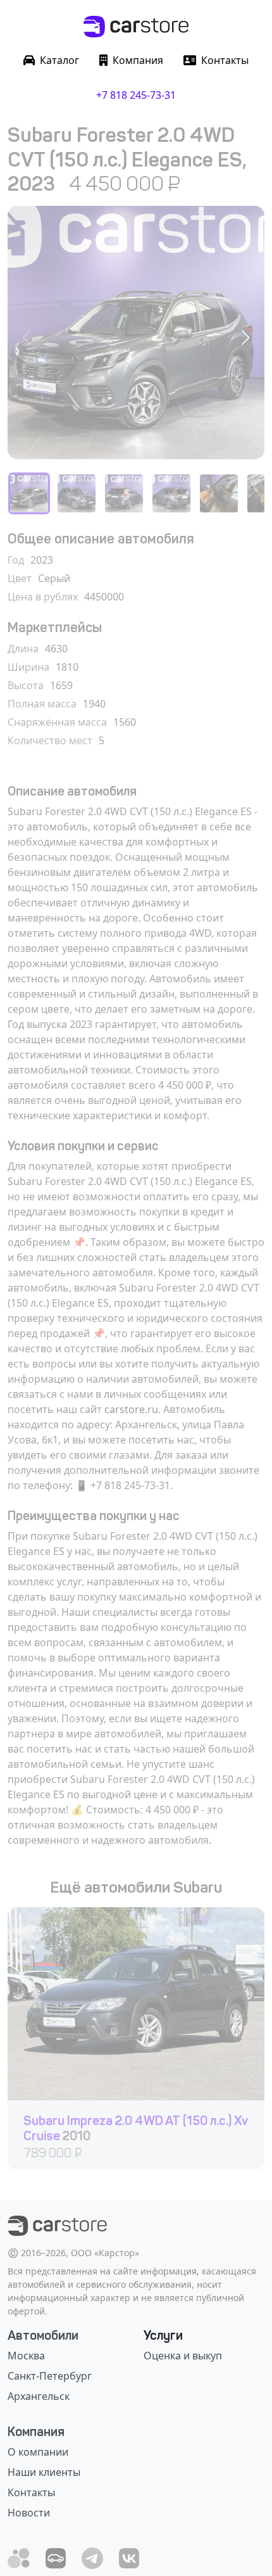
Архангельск (39, 2396)
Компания (36, 2432)
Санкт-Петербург (50, 2376)
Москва (26, 2356)
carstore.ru (131, 1409)
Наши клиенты (44, 2472)
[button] (245, 338)
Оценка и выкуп (183, 2356)
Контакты (31, 2492)
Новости (29, 2513)
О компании (38, 2452)
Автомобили (43, 2335)
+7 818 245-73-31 (136, 95)
